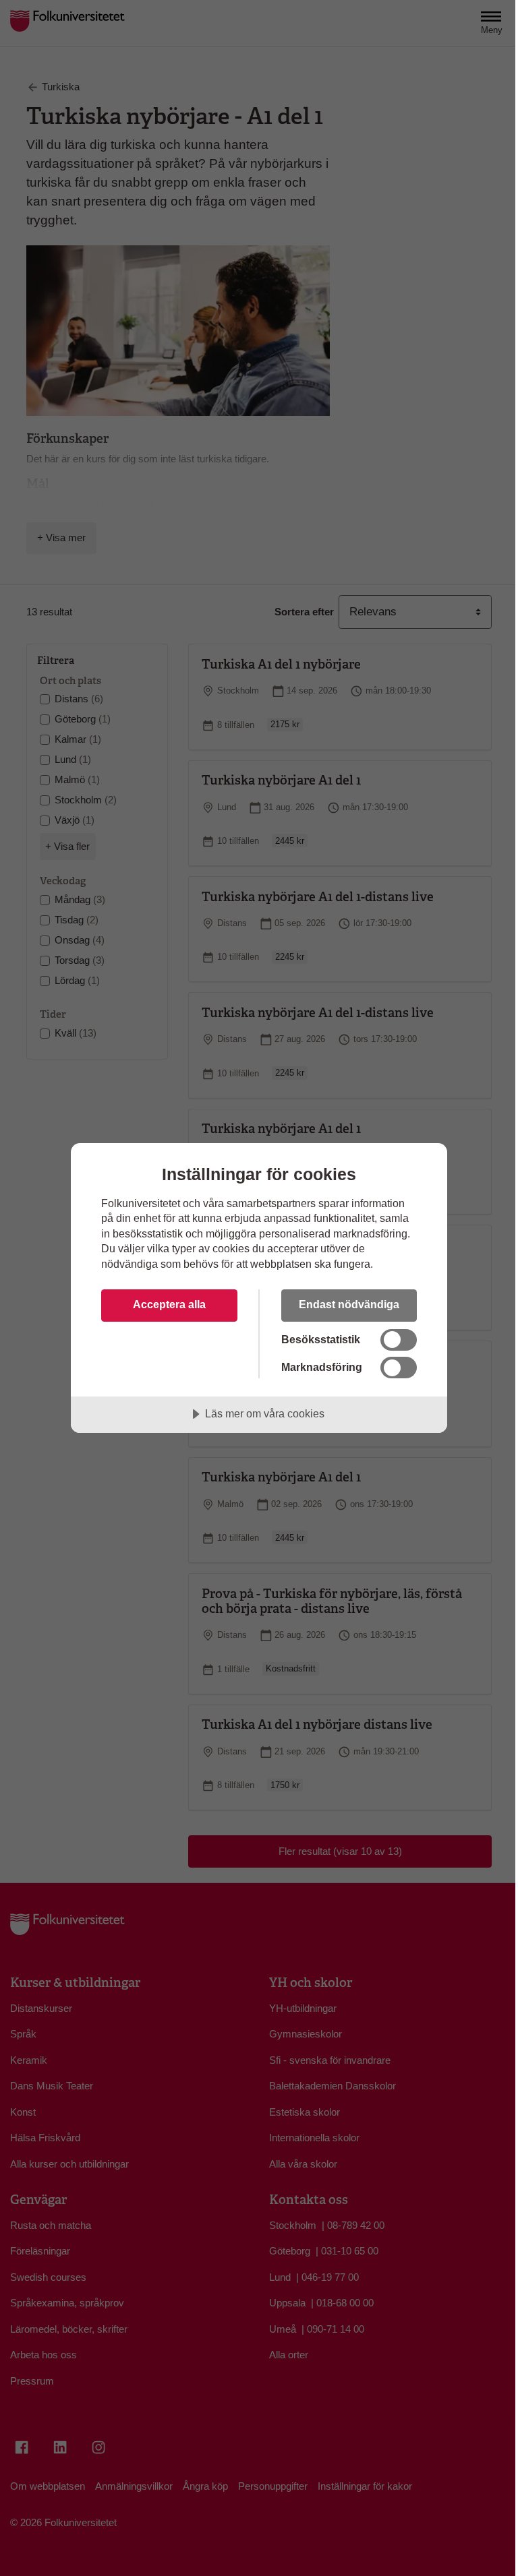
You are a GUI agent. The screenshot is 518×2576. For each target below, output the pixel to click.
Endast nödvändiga (349, 1304)
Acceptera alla (169, 1304)
